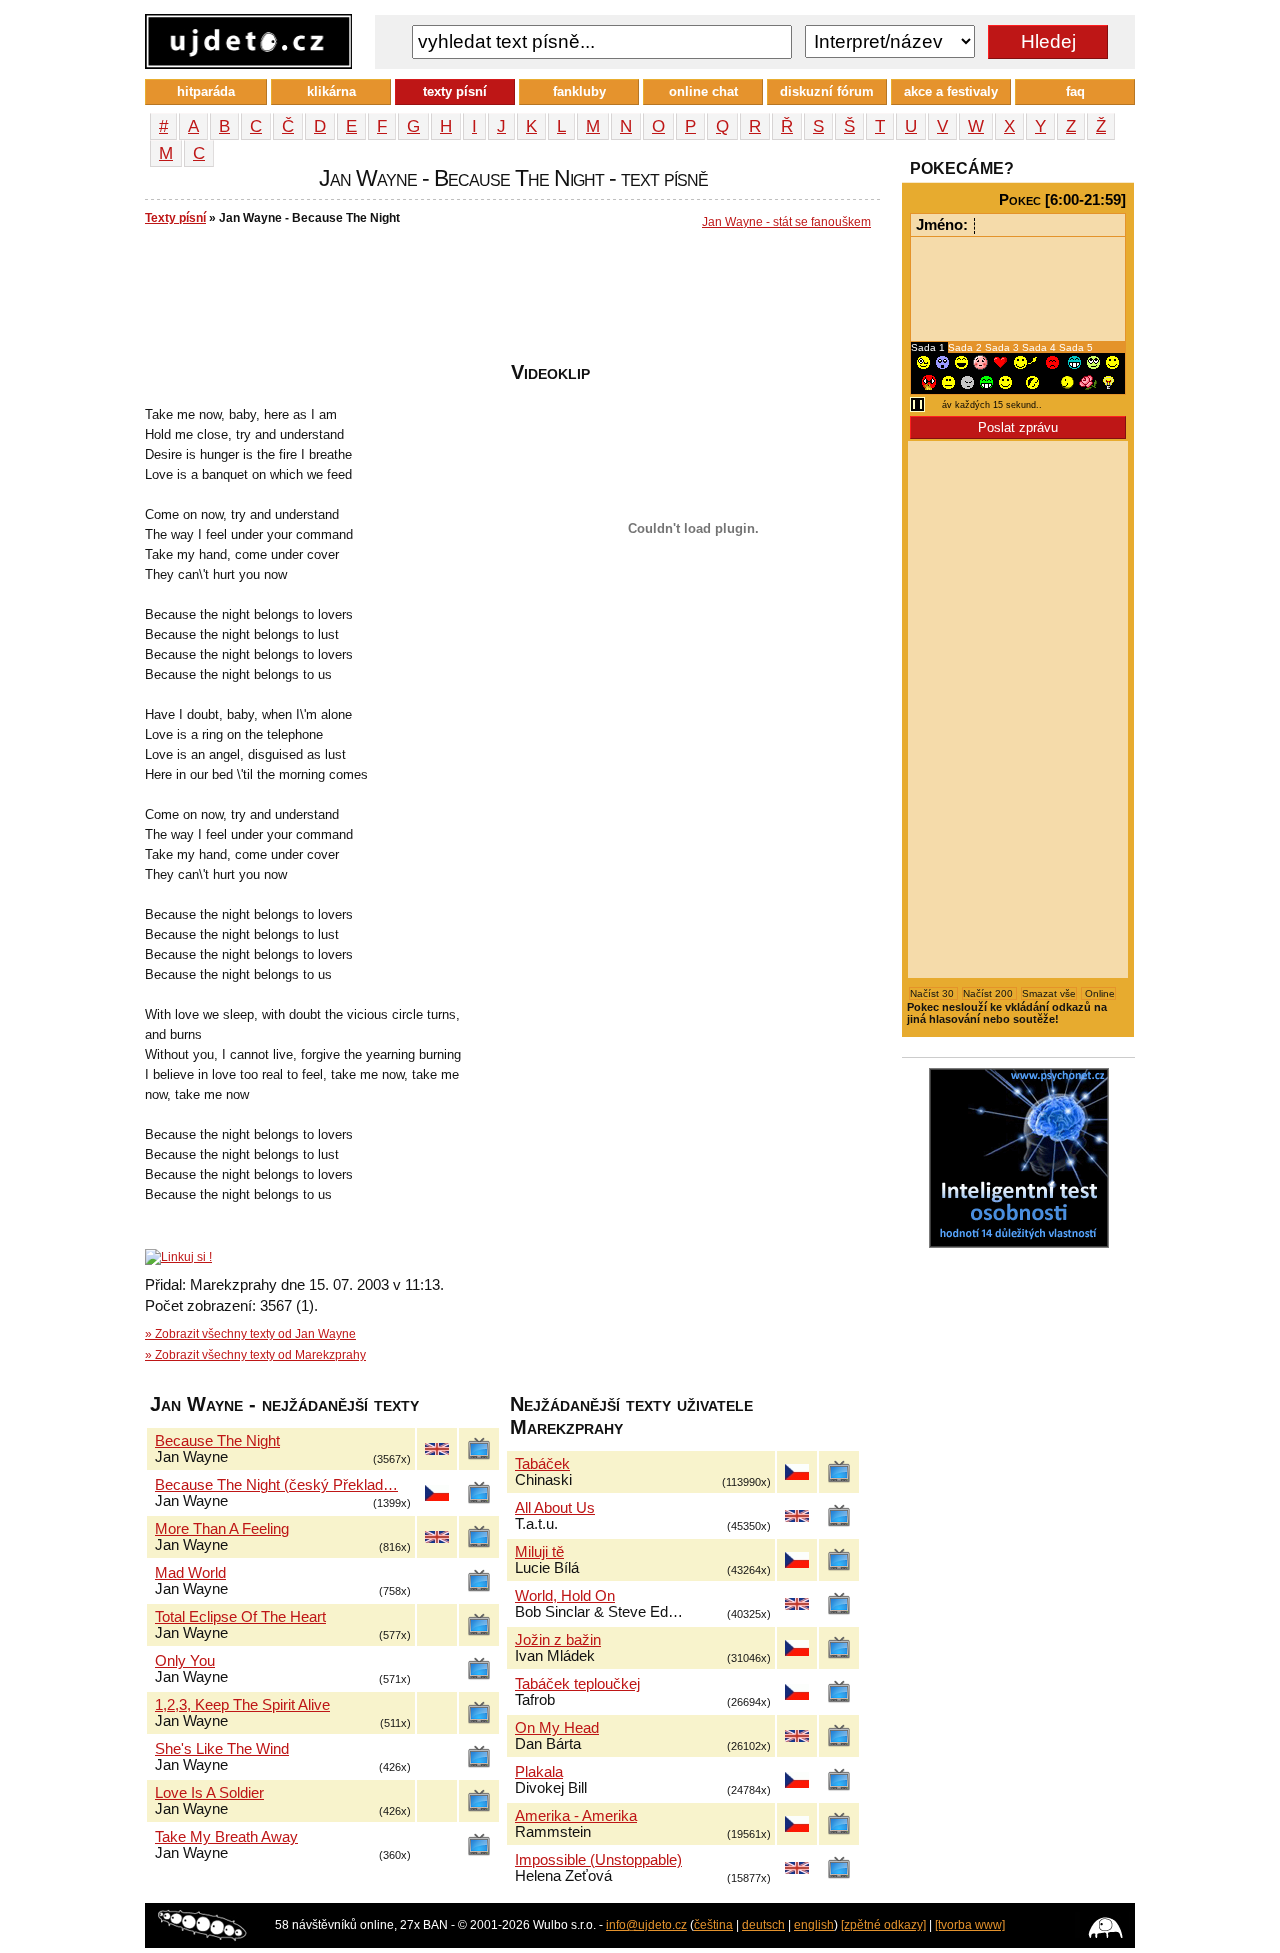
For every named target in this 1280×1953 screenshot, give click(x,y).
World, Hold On (565, 1596)
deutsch (763, 1925)
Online (1098, 993)
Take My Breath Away (226, 1837)
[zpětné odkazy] (883, 1925)
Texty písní (175, 218)
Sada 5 (1076, 347)
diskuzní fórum (827, 91)
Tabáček (542, 1464)
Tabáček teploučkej (577, 1684)
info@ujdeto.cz (646, 1925)
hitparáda (206, 91)
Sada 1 (929, 347)
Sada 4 (1040, 347)
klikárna (331, 91)
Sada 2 (966, 347)
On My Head (557, 1728)
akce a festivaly (951, 91)
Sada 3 (1003, 347)
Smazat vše (1049, 993)
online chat (703, 91)
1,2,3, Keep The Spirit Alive (242, 1705)
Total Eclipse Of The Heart (240, 1617)
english (814, 1925)
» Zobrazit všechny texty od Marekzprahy (255, 1355)
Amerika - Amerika (576, 1816)
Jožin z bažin (558, 1640)
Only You (185, 1661)
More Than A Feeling (222, 1529)
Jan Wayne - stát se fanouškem (786, 222)
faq (1075, 91)
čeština (713, 1925)
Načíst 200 (989, 993)
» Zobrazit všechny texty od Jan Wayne (250, 1334)
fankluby (579, 91)
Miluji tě (539, 1552)
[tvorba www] (970, 1925)
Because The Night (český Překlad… (276, 1485)
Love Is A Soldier (209, 1793)
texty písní (455, 91)
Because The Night (217, 1441)
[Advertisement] (509, 301)
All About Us (555, 1508)
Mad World (190, 1573)
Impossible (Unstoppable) (598, 1860)
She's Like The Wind (222, 1749)
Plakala (539, 1772)
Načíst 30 (933, 993)
